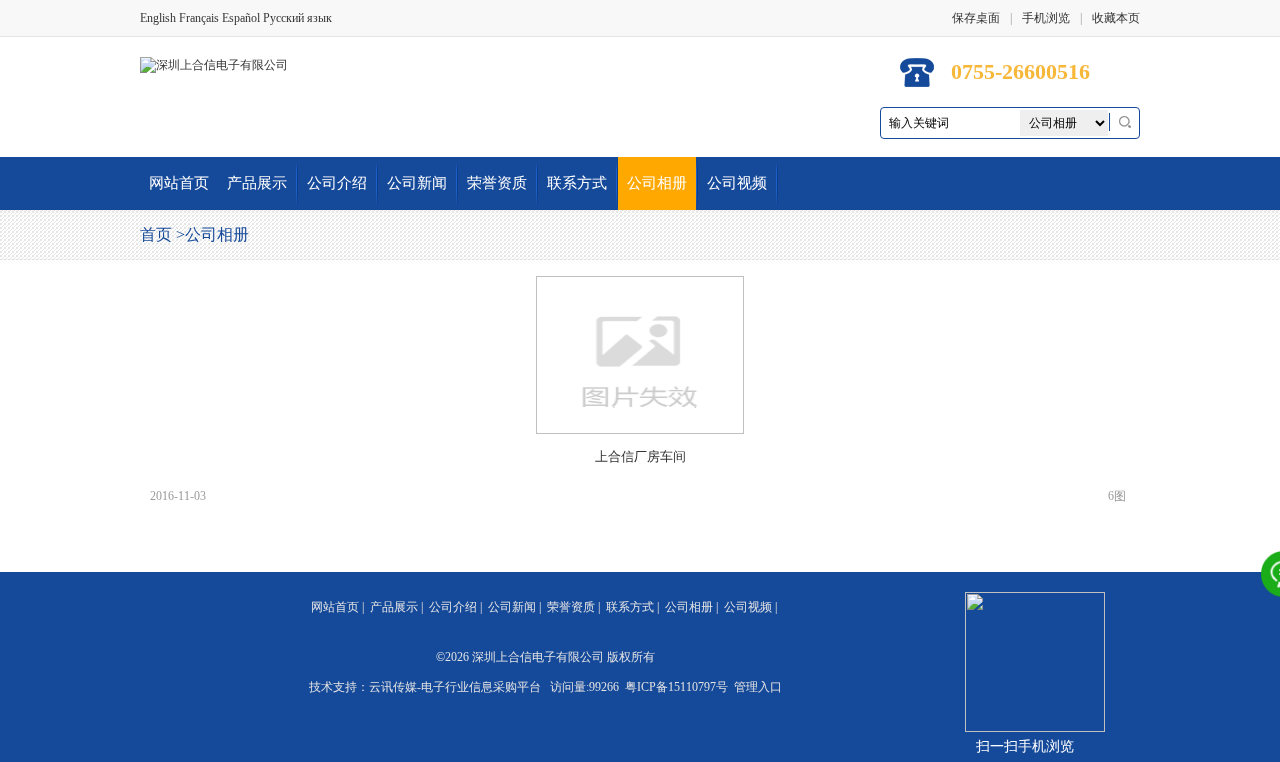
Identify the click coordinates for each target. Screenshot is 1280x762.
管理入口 (758, 687)
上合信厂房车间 (640, 456)
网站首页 (179, 183)
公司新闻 (417, 183)
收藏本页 (1116, 18)
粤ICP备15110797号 (676, 687)
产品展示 (257, 183)
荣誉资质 (497, 183)
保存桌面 (976, 18)
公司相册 (657, 183)
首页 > (162, 234)
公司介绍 (337, 183)
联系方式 (577, 183)
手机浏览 (1046, 18)
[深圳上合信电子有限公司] (214, 64)
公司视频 (737, 183)
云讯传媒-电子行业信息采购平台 (455, 687)
